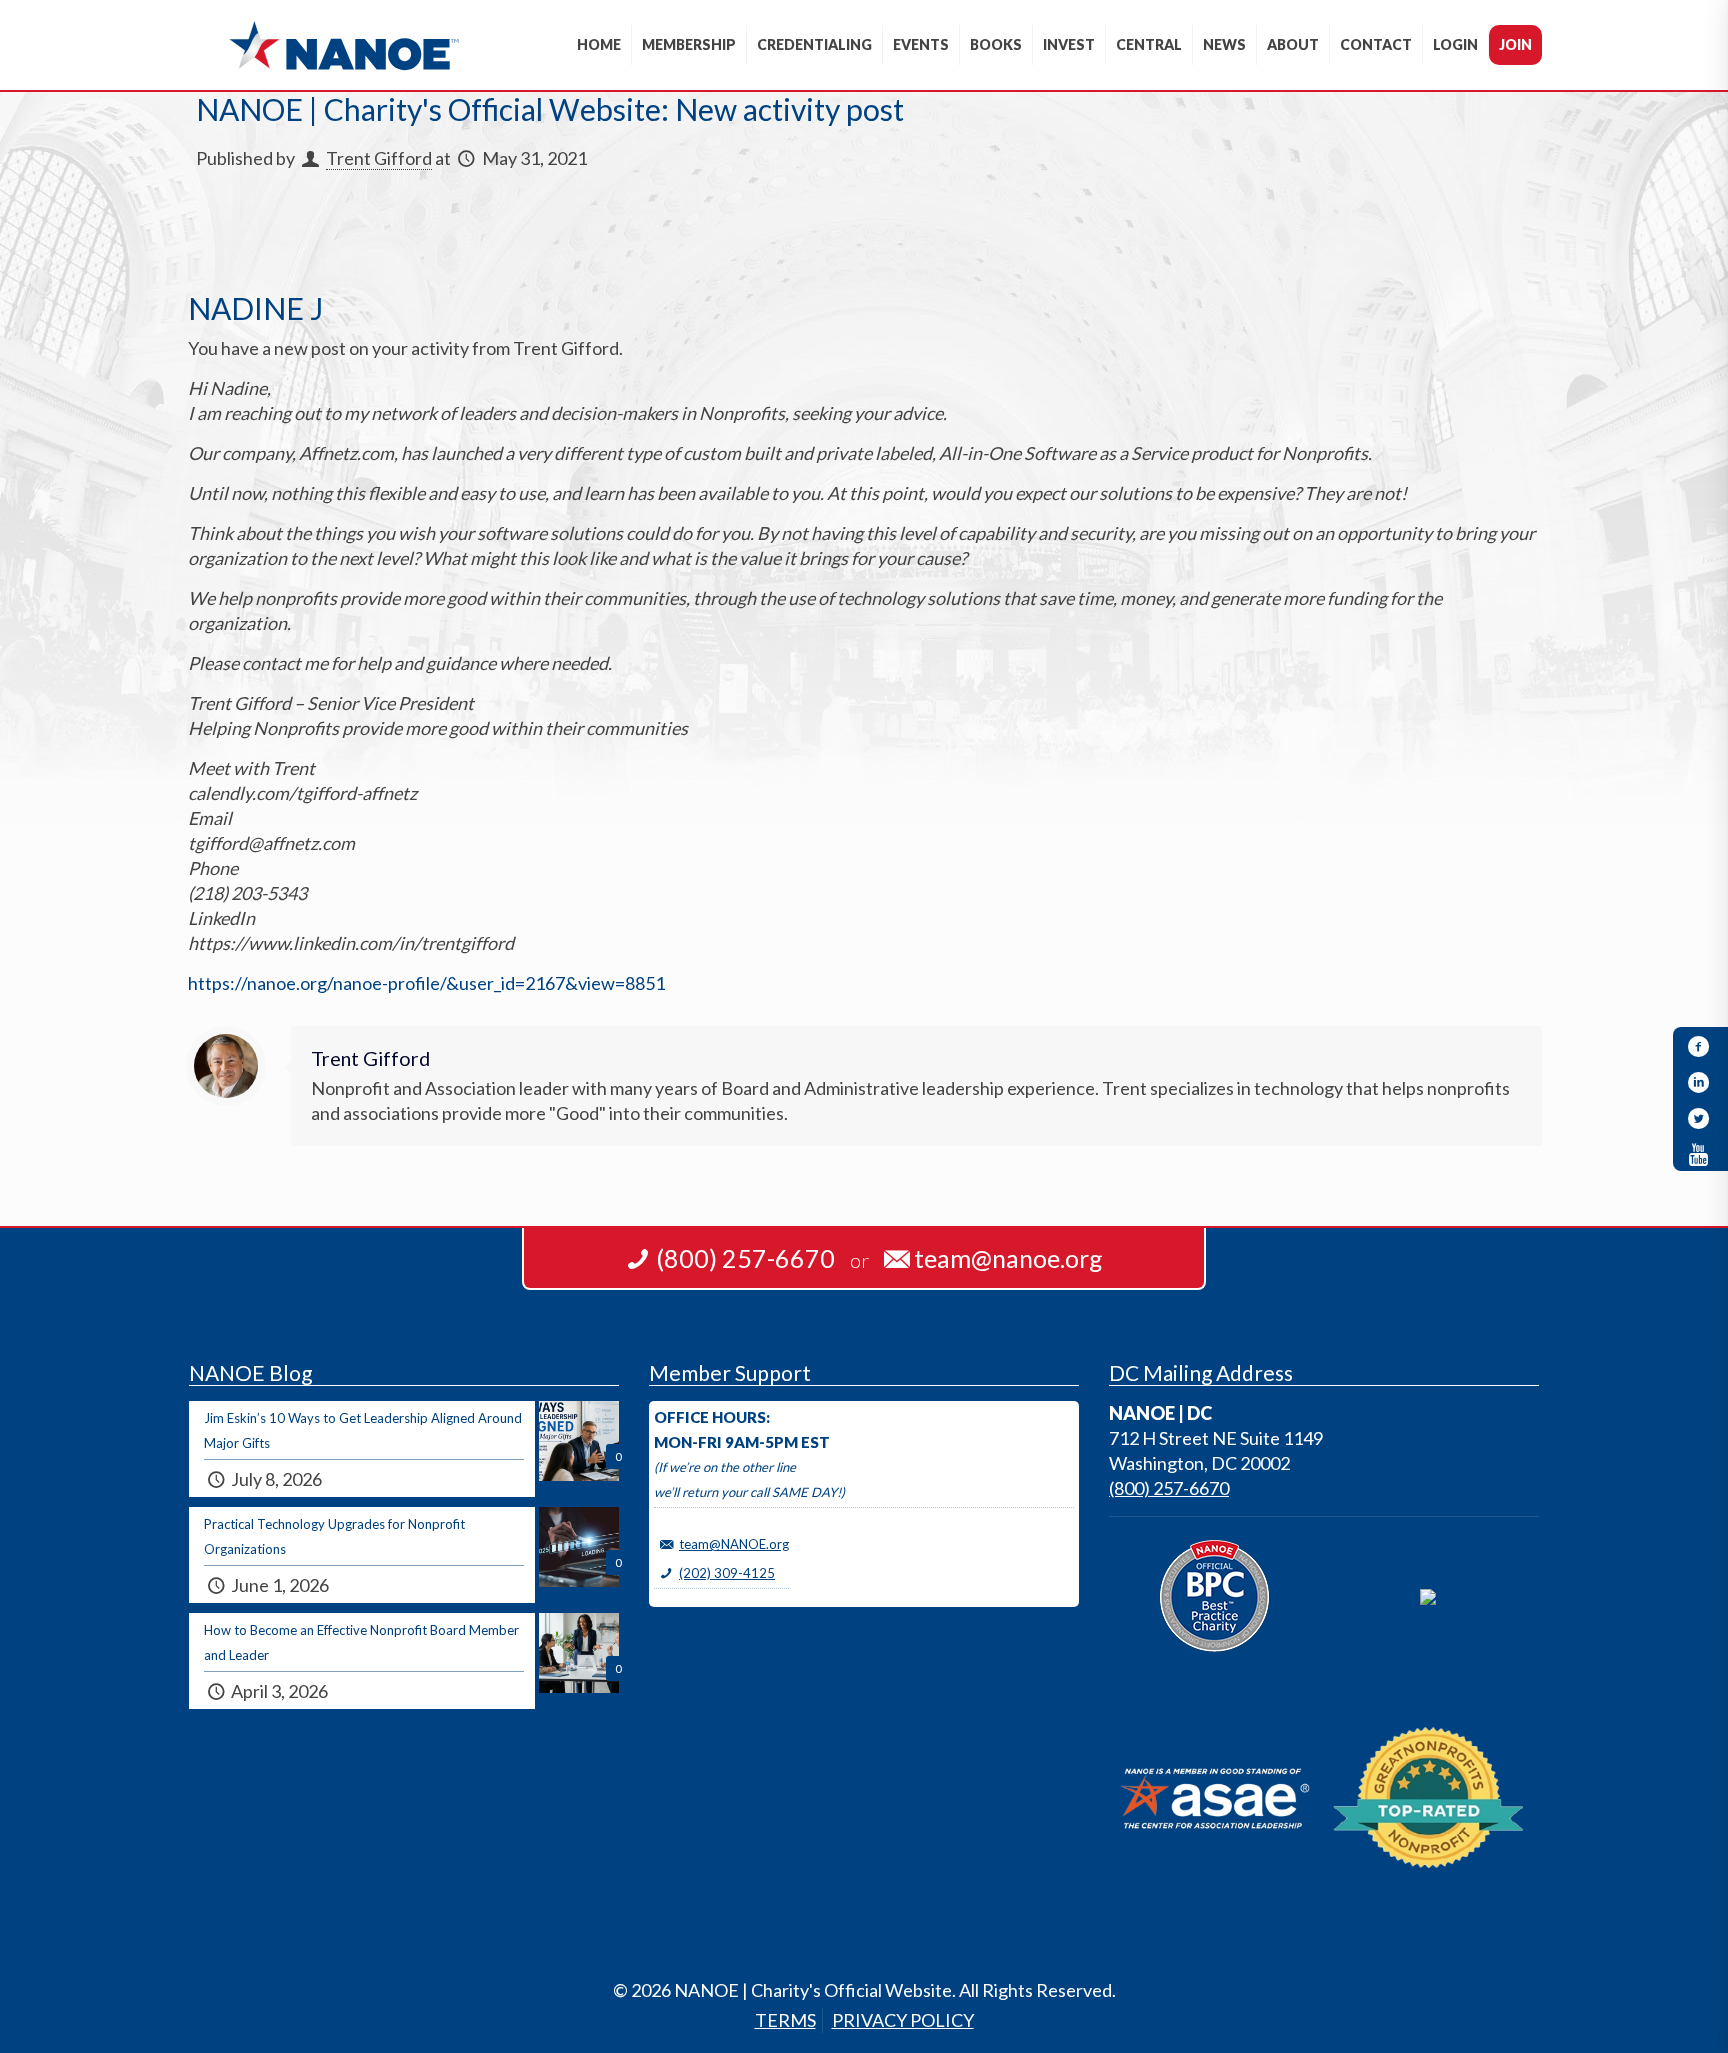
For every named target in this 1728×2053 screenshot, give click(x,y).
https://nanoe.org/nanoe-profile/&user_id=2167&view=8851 (426, 983)
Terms (785, 2020)
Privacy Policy (903, 2020)
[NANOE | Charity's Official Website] (343, 45)
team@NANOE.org (734, 1544)
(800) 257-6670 (1169, 1488)
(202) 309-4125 (727, 1573)
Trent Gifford (379, 158)
